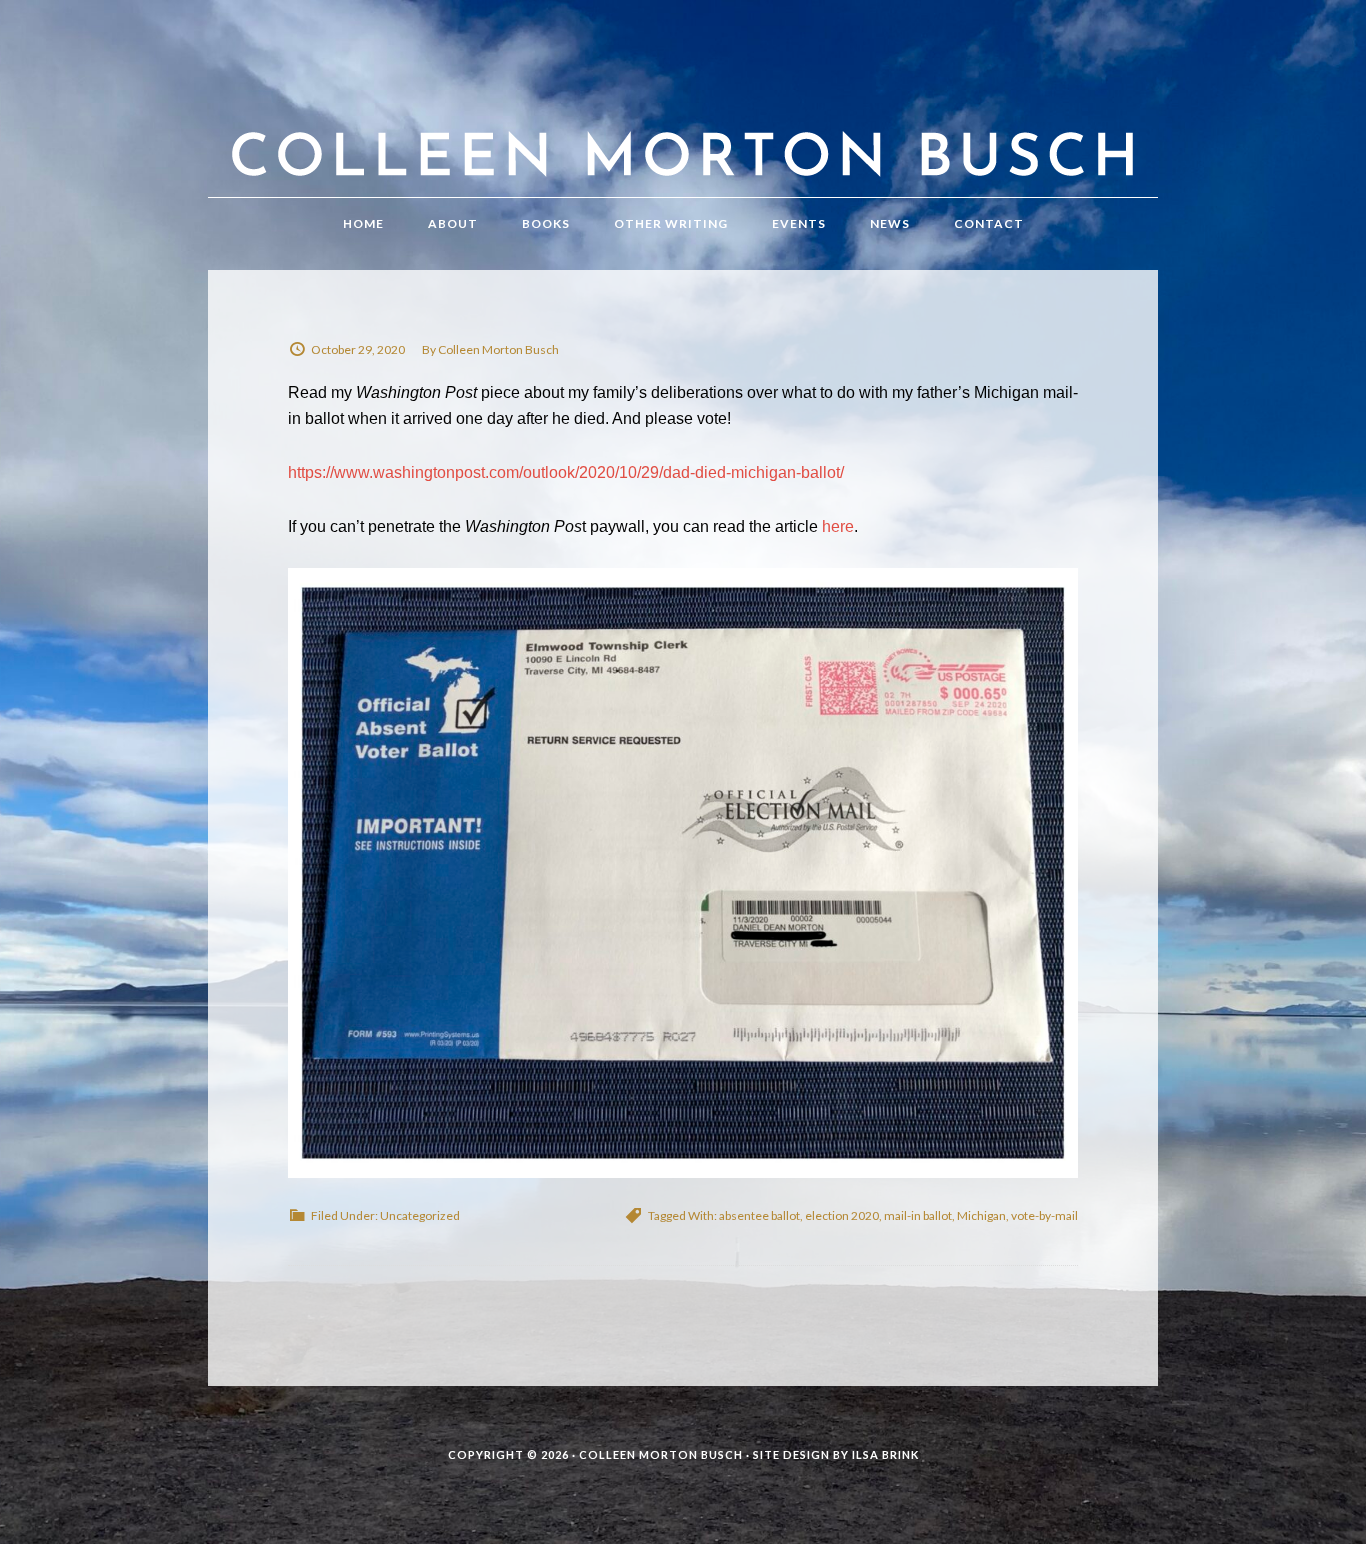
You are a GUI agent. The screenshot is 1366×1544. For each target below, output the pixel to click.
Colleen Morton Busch (683, 118)
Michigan (981, 1215)
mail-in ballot (918, 1215)
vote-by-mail (1044, 1215)
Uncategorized (420, 1215)
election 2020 (842, 1215)
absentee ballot (759, 1215)
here (838, 526)
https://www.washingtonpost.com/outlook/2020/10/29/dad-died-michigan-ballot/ (566, 472)
